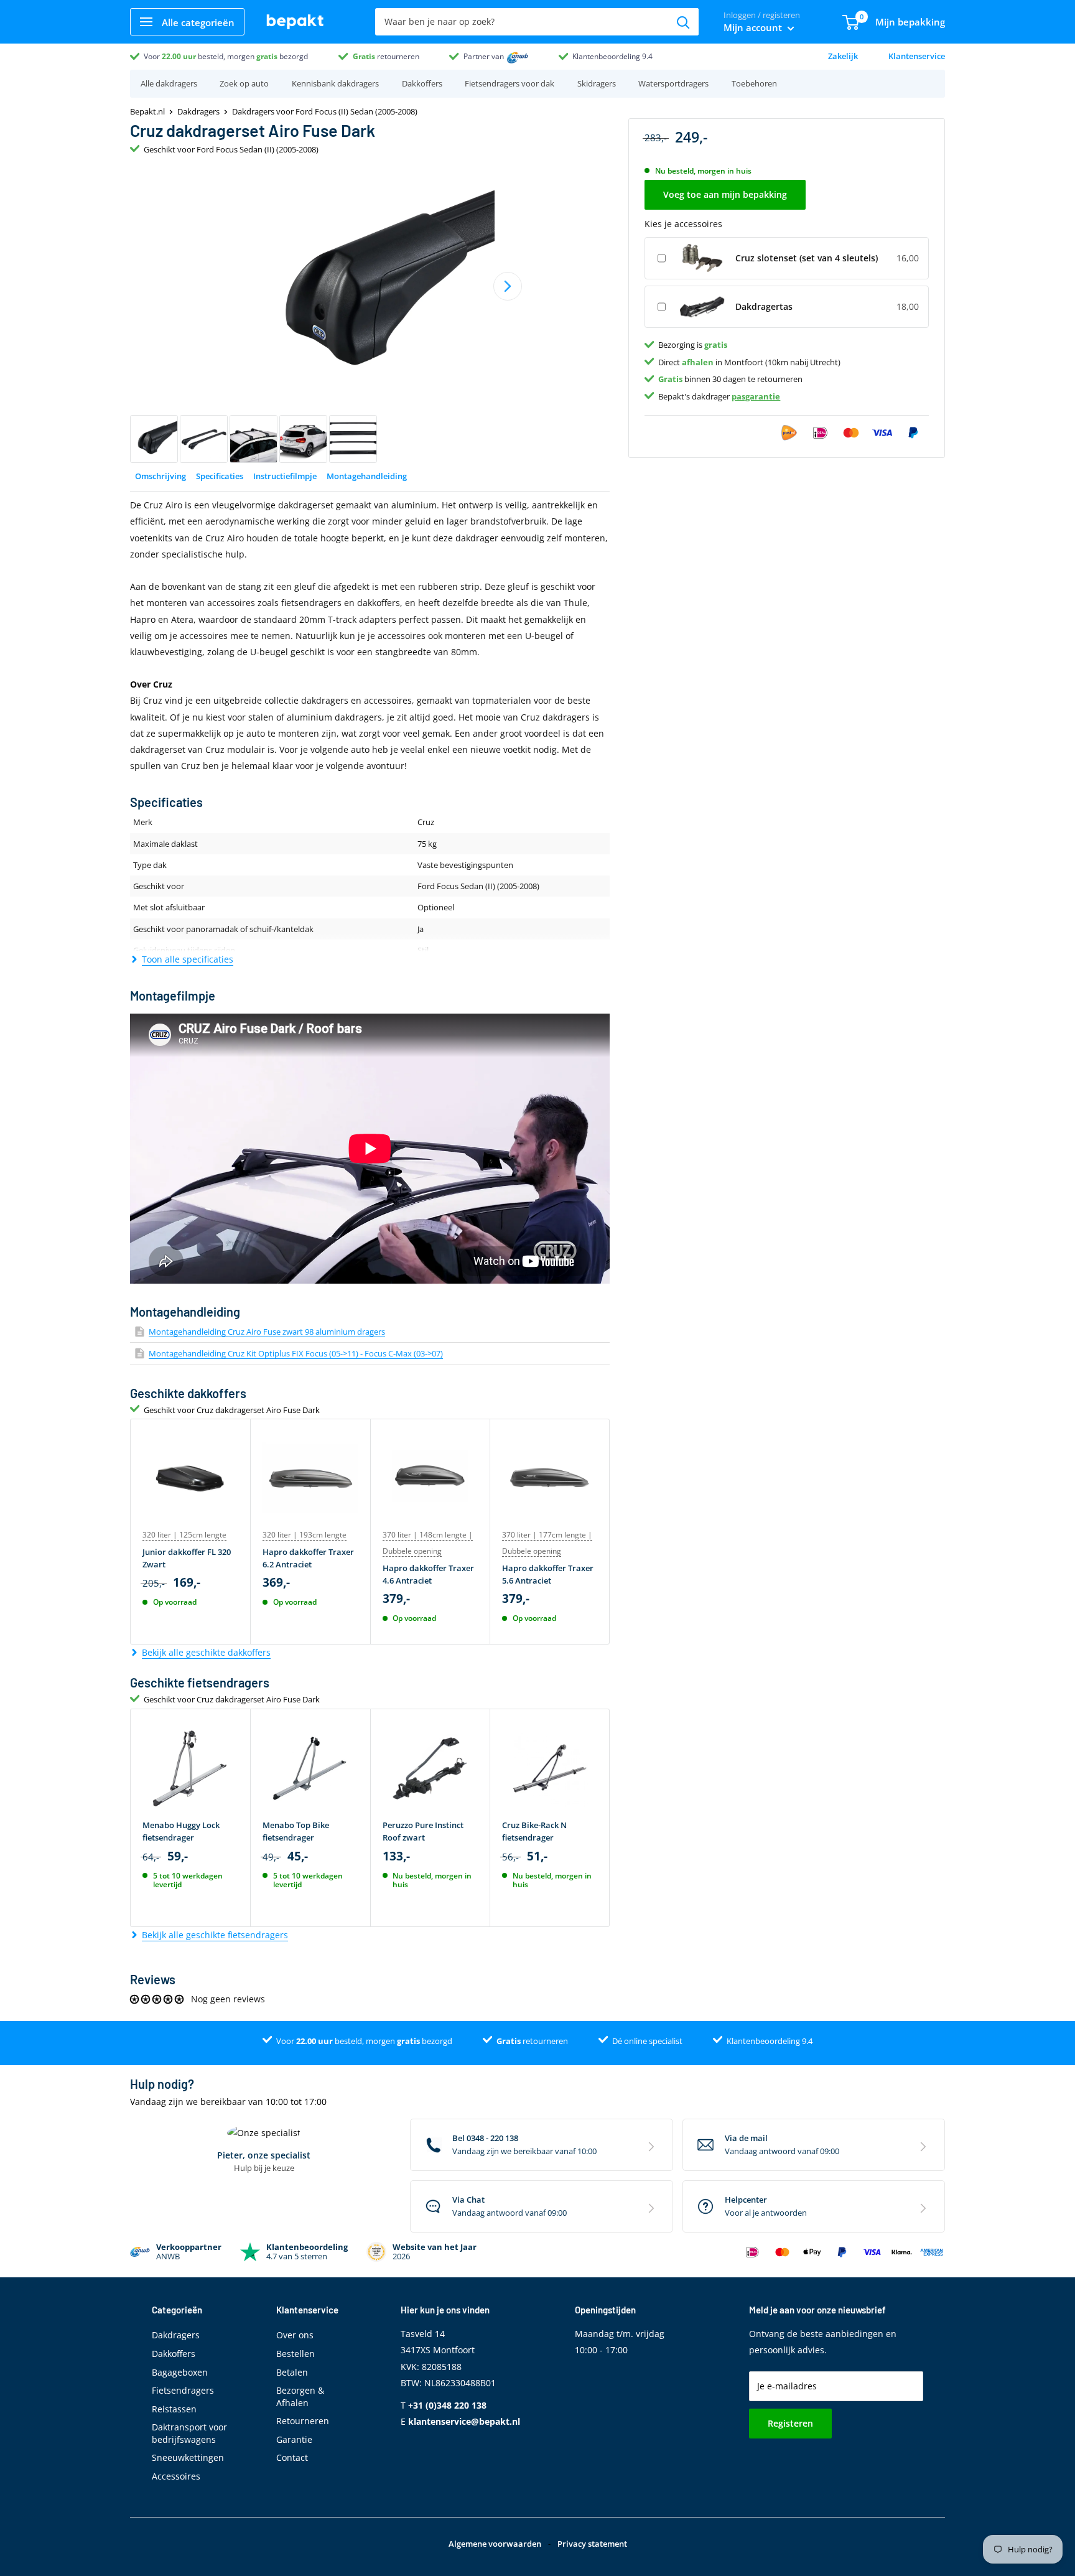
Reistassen (174, 2409)
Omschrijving (161, 476)
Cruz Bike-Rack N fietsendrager (534, 1831)
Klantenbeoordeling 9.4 (612, 56)
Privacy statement (592, 2544)
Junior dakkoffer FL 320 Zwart (187, 1558)
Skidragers (597, 83)
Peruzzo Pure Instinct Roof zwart (423, 1831)
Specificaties (220, 476)
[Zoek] (683, 22)
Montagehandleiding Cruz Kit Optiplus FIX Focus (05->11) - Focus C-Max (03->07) (296, 1353)
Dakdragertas (764, 306)
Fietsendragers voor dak (510, 83)
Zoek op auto (244, 83)
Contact (292, 2457)
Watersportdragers (673, 83)
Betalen (292, 2372)
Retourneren (303, 2421)
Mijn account (754, 27)
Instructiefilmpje (285, 476)
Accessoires (176, 2476)
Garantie (294, 2439)
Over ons (295, 2335)
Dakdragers (198, 111)
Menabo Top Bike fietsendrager (296, 1831)
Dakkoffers (422, 83)
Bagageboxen (180, 2372)
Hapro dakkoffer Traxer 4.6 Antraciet (428, 1574)
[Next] (508, 286)
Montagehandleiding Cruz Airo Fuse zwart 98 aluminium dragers (267, 1332)
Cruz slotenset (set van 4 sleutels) (807, 257)
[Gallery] (370, 315)
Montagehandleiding (367, 476)
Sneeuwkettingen (188, 2457)
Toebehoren (754, 83)
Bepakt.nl (147, 111)
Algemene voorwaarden (495, 2544)
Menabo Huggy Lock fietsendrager (181, 1831)
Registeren (790, 2423)
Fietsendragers (183, 2390)
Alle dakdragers (169, 83)
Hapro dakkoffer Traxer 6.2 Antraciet (308, 1558)
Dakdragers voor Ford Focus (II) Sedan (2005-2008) (325, 111)
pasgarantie (756, 396)
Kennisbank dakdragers (335, 83)
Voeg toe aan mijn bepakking (725, 194)
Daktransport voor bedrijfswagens (189, 2433)
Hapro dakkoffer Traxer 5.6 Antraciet (548, 1574)
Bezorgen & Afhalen (300, 2396)
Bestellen (296, 2354)
